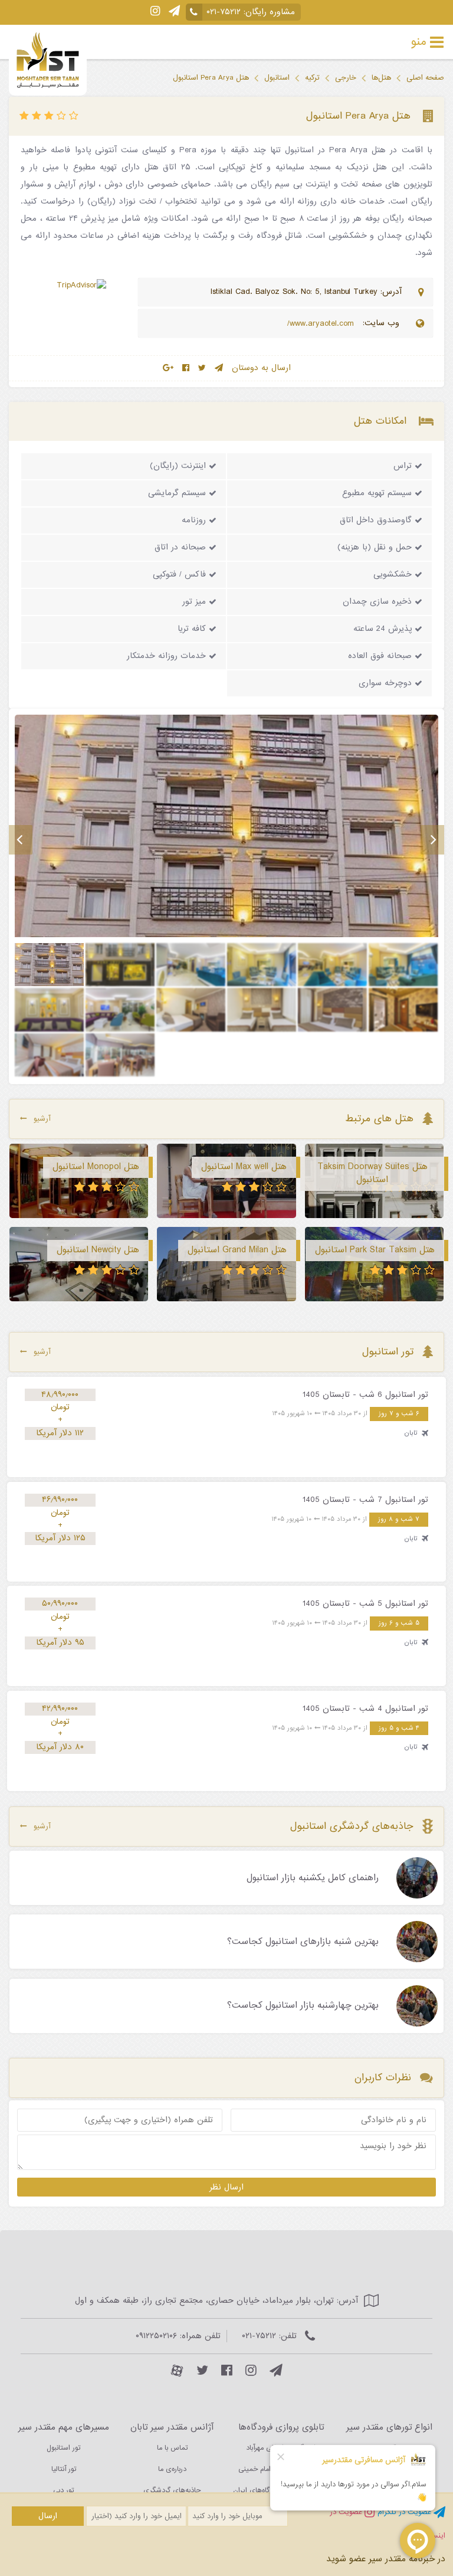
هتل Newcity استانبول (98, 1250)
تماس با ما (172, 2448)
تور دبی (63, 2490)
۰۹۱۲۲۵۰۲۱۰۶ (156, 2336)
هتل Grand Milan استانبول (237, 1250)
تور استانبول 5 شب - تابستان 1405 (365, 1603)
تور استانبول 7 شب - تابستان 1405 (365, 1500)
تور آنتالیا (64, 2469)
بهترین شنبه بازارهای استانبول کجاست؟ (303, 1942)
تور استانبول (63, 2448)
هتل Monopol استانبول (96, 1167)
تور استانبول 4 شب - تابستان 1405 (365, 1708)
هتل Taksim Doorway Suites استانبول (372, 1173)
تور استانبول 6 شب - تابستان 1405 (365, 1395)
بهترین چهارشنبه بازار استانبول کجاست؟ (303, 2006)
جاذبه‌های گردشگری (172, 2490)
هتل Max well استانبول (244, 1167)
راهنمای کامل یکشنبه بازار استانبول (313, 1878)
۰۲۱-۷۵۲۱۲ (224, 12)
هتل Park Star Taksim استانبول (375, 1250)
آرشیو (42, 1119)
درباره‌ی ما (172, 2469)
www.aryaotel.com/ (322, 324)
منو (419, 42)
